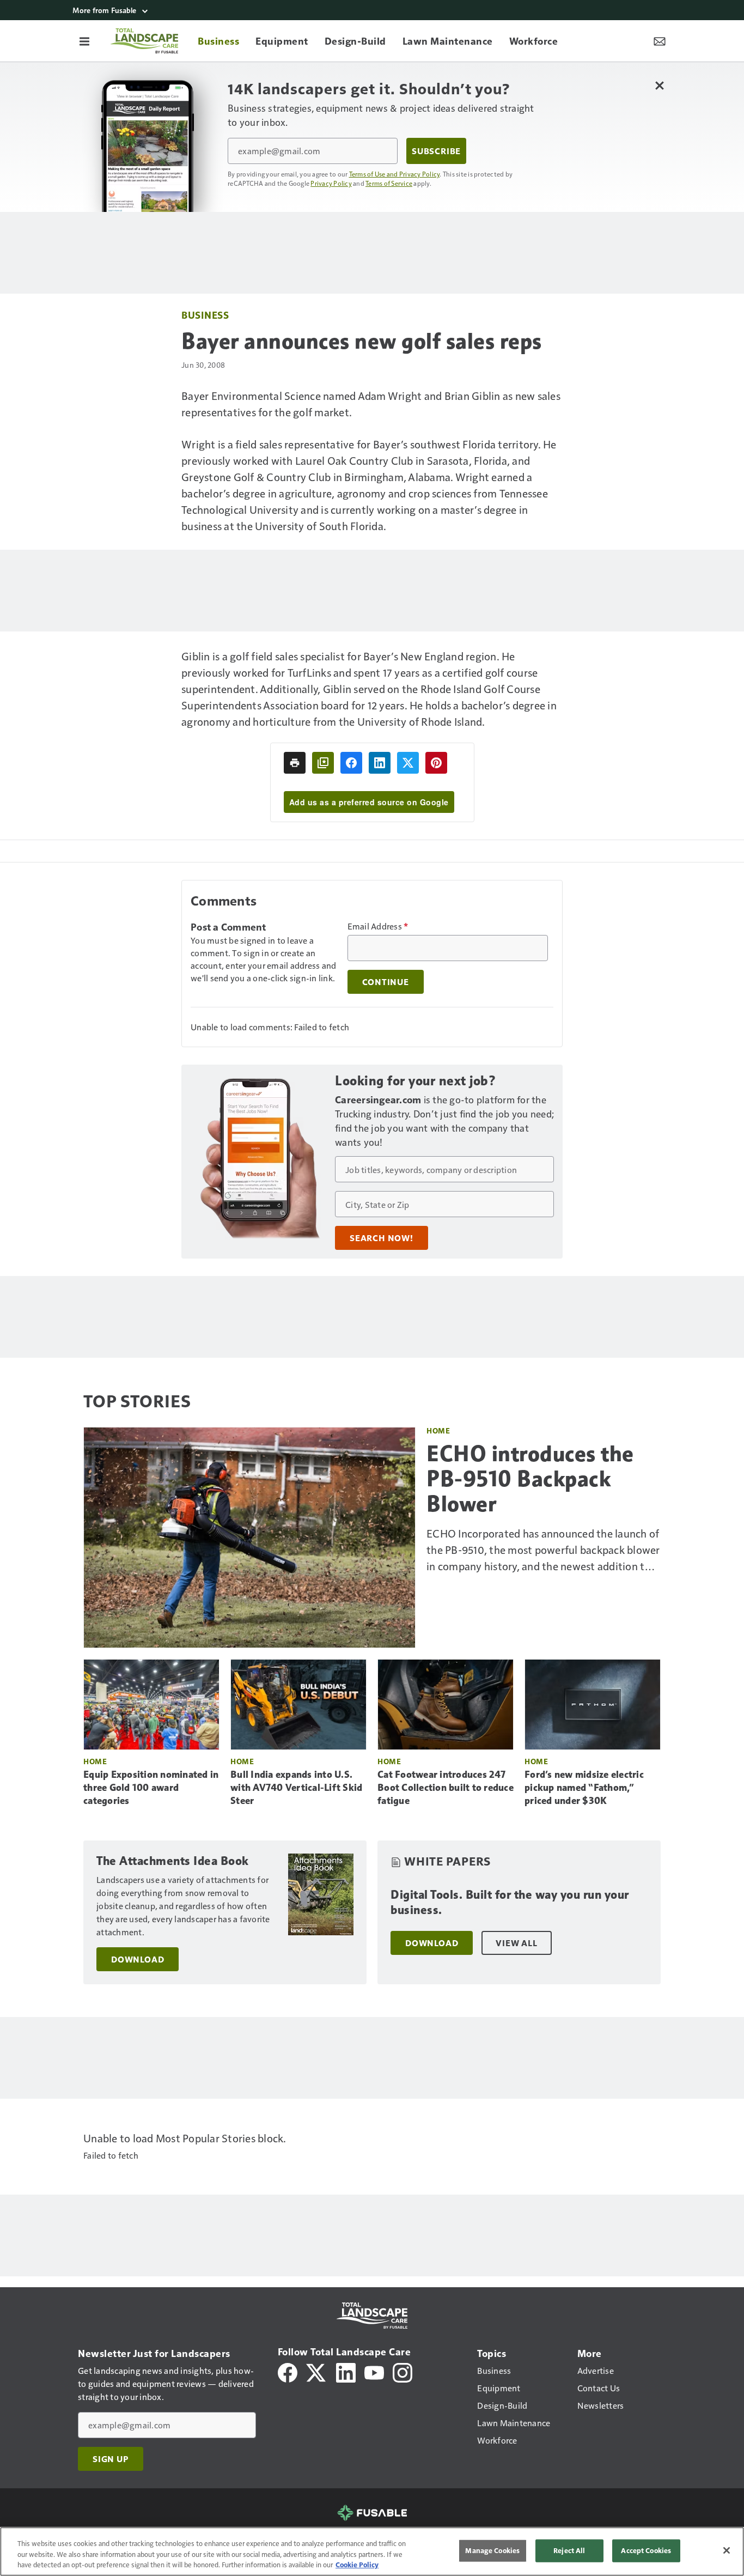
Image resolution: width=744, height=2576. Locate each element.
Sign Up (111, 2459)
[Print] (295, 763)
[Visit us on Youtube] (374, 2371)
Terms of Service (389, 183)
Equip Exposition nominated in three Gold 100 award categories (151, 1788)
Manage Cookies (492, 2550)
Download (138, 1959)
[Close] (727, 2550)
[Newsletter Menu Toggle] (660, 41)
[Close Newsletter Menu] (659, 85)
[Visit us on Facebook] (288, 2371)
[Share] (351, 763)
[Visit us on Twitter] (317, 2371)
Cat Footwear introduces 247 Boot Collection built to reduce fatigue (446, 1788)
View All (516, 1943)
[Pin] (436, 763)
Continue (386, 982)
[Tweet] (408, 763)
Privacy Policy (331, 183)
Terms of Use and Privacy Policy (395, 174)
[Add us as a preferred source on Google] (323, 763)
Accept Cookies (646, 2550)
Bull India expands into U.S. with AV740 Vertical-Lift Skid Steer (296, 1788)
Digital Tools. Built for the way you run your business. (510, 1902)
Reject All (569, 2550)
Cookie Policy (357, 2565)
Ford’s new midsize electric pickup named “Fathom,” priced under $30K (584, 1788)
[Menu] (84, 41)
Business (205, 315)
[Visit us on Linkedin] (346, 2371)
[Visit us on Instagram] (403, 2371)
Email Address (378, 926)
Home (438, 1430)
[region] (372, 2551)
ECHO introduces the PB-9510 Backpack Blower (530, 1479)
